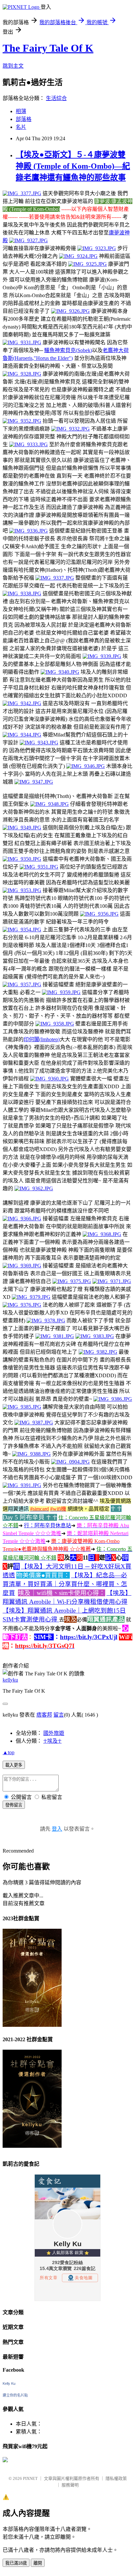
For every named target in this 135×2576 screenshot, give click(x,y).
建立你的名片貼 (15, 2395)
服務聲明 (70, 2485)
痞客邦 (44, 1715)
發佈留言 (14, 1805)
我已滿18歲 (16, 2563)
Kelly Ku (9, 2383)
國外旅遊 (54, 1733)
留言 (59, 1715)
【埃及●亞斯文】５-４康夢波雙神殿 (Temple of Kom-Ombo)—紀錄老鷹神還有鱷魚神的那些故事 (73, 166)
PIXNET (30, 2478)
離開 (38, 2563)
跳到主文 (13, 66)
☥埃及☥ (52, 1741)
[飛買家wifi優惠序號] (5, 2460)
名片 (21, 127)
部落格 (24, 119)
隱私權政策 (116, 2478)
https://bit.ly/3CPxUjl (89, 1637)
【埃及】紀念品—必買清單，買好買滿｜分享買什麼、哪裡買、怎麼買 (65, 1584)
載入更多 (14, 1765)
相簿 (21, 111)
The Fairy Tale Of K (48, 48)
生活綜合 (56, 98)
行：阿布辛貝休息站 (48, 1525)
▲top (9, 1752)
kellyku (10, 1680)
